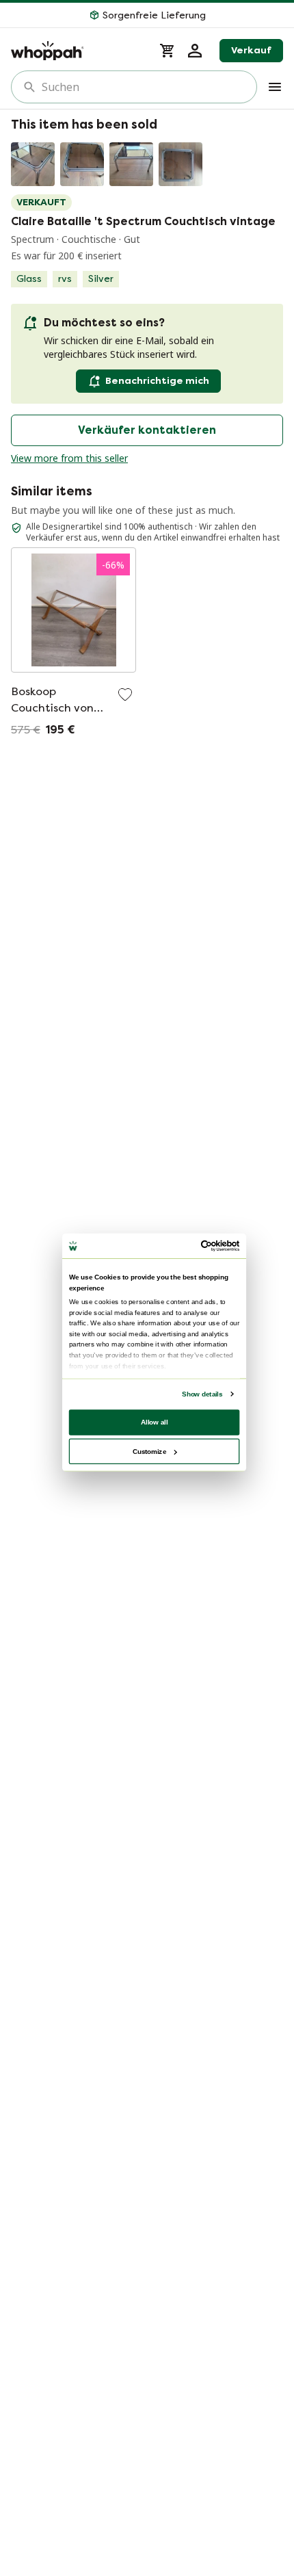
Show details (202, 1393)
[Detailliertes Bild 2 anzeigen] (82, 164)
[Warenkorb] (168, 51)
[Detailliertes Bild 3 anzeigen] (131, 164)
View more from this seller (69, 458)
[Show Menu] (275, 87)
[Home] (77, 51)
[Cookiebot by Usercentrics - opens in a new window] (201, 1246)
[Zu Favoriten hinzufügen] (125, 694)
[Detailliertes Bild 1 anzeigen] (33, 164)
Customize (149, 1451)
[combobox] (144, 87)
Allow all (155, 1421)
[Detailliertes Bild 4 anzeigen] (181, 164)
